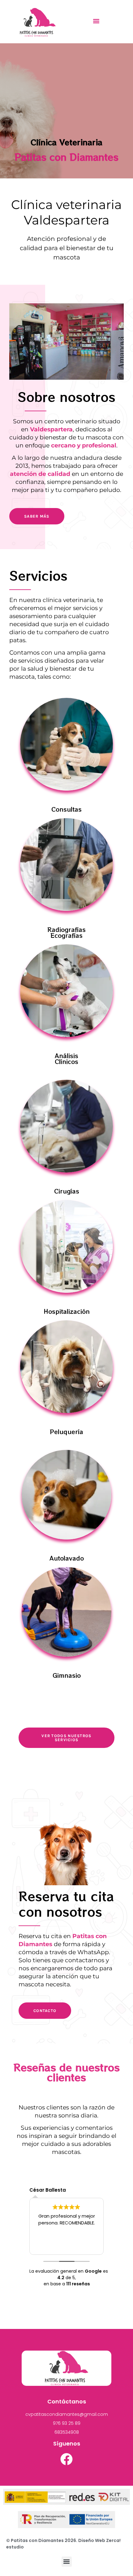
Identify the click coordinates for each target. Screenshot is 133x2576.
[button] (96, 21)
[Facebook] (66, 2459)
